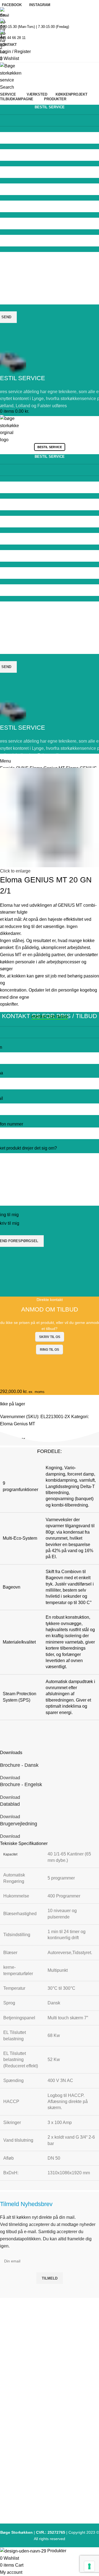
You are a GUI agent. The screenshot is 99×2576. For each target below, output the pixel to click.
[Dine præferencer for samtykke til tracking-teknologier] (89, 2566)
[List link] (50, 1274)
